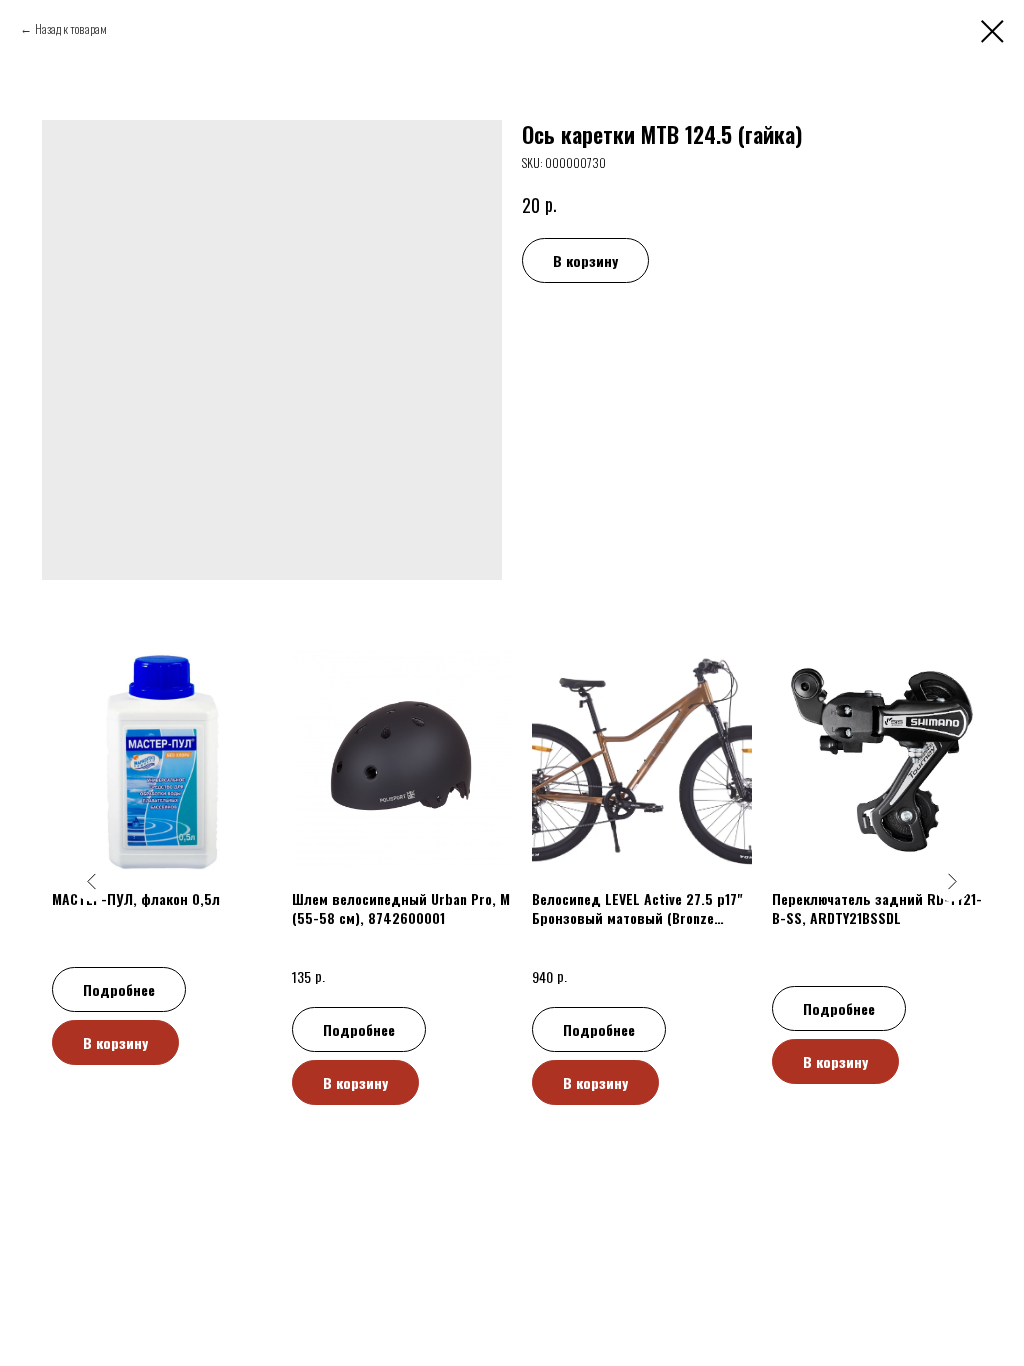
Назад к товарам (71, 28)
